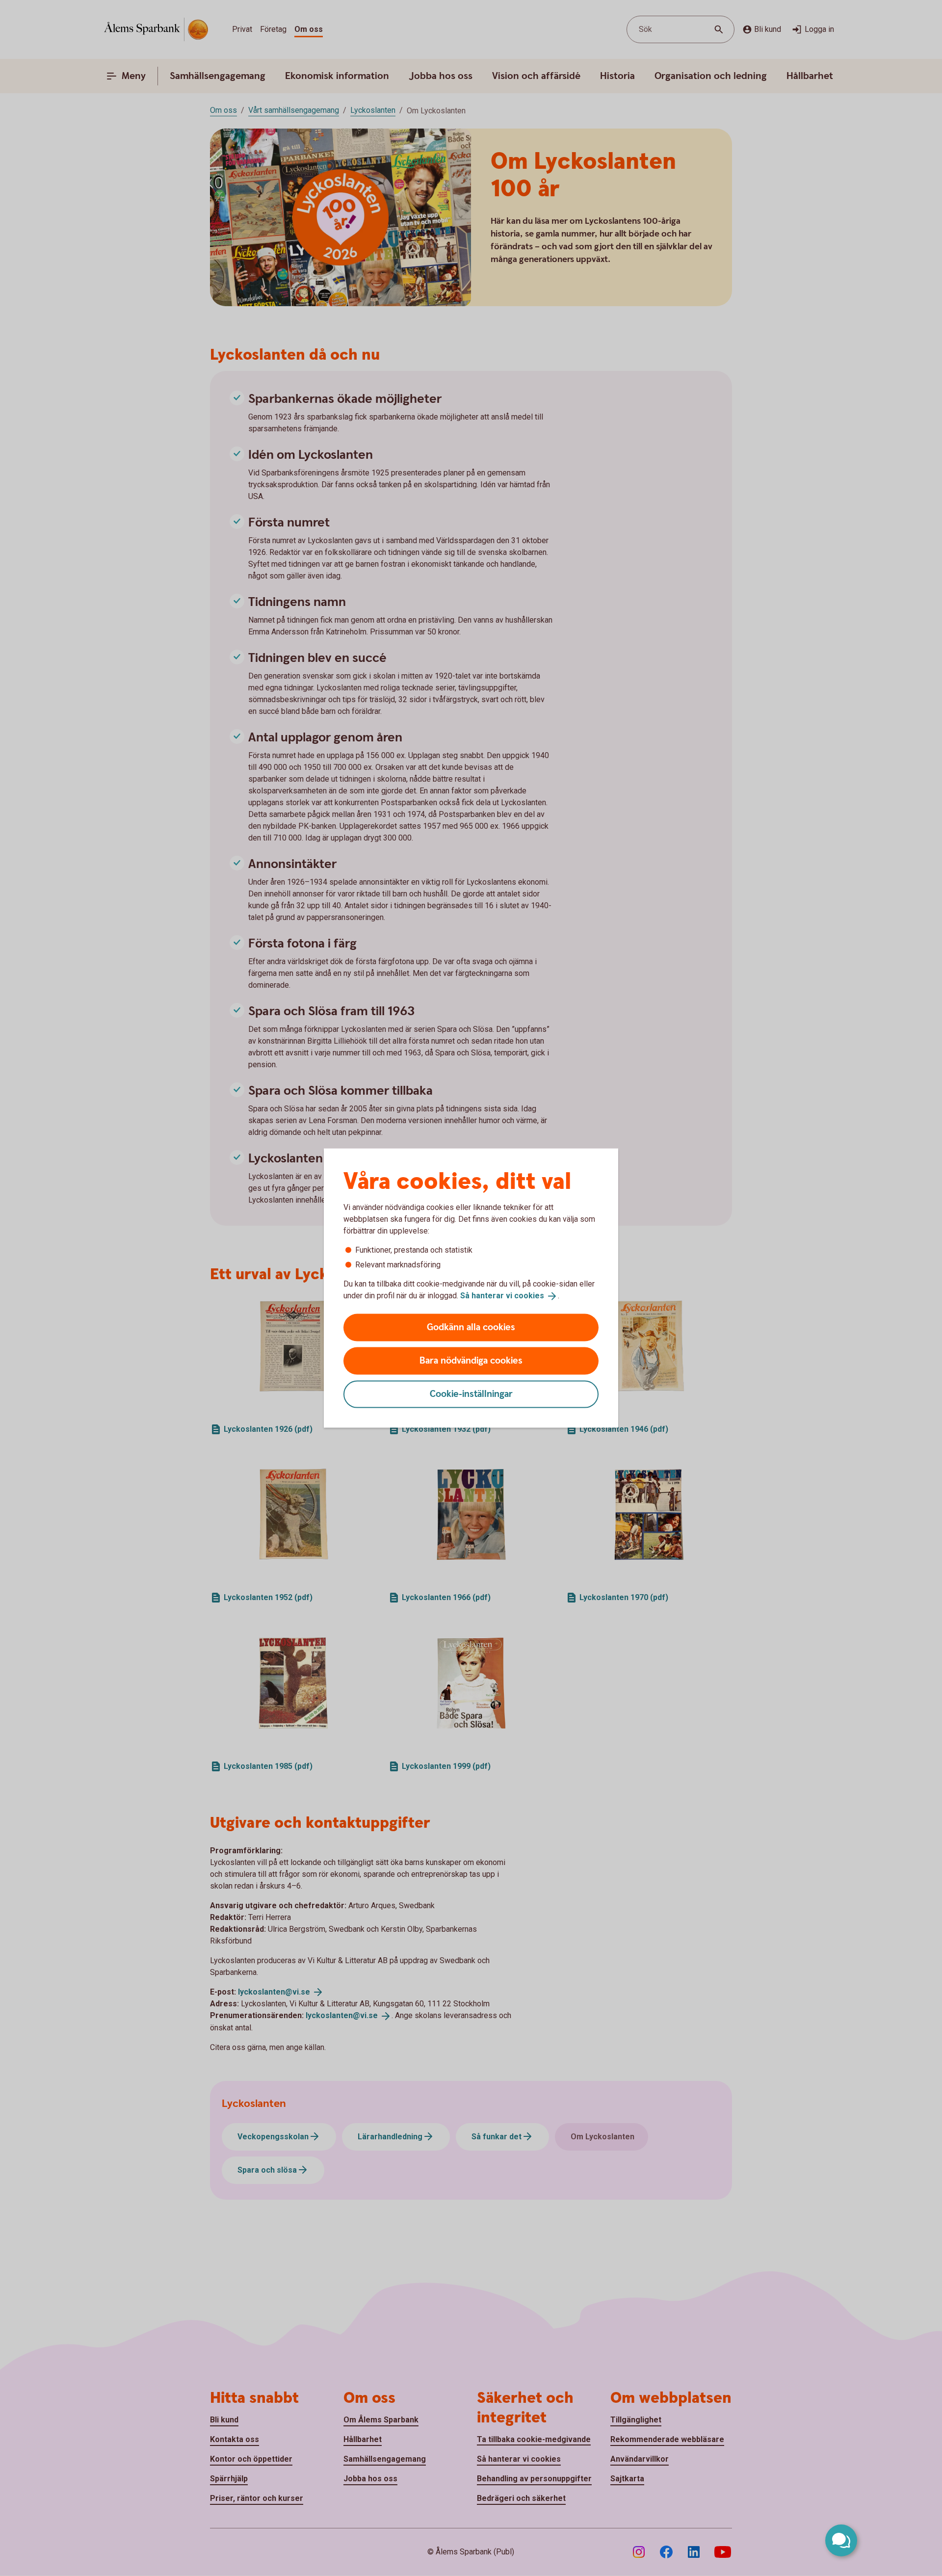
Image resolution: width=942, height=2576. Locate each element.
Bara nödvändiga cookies (471, 1360)
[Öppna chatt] (841, 2540)
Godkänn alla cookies (471, 1327)
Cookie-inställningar (471, 1394)
